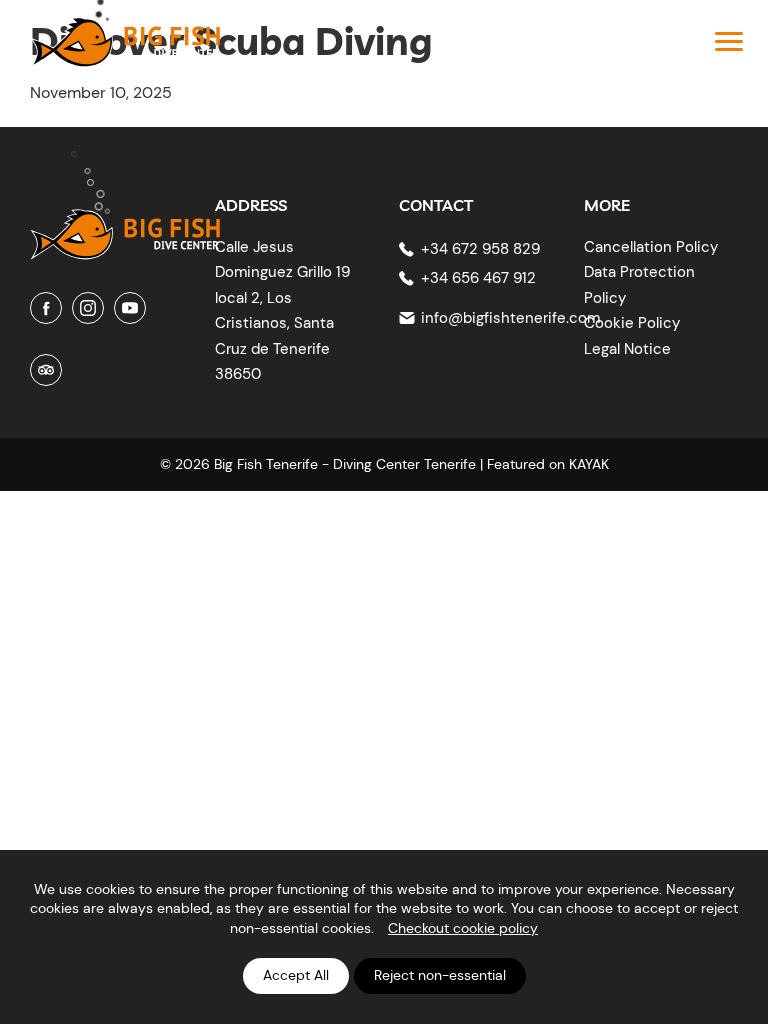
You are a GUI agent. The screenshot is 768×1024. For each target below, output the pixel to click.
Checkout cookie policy (463, 928)
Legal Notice (627, 349)
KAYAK (589, 464)
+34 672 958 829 (480, 249)
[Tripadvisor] (46, 370)
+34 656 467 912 (478, 278)
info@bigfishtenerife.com (510, 318)
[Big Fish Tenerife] (125, 219)
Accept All (296, 975)
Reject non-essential (440, 975)
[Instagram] (88, 308)
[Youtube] (130, 308)
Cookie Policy (632, 323)
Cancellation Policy (651, 247)
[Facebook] (46, 308)
